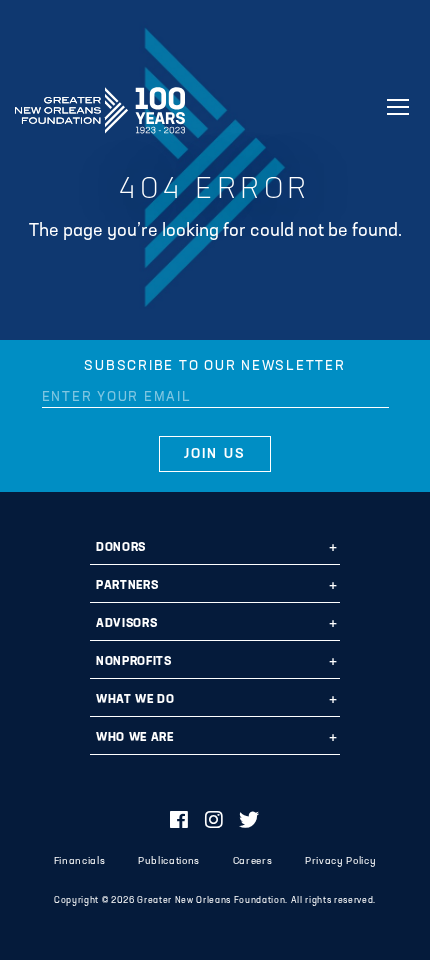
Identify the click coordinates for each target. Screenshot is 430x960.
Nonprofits (134, 662)
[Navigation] (398, 107)
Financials (80, 861)
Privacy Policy (340, 861)
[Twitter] (249, 822)
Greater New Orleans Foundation (100, 104)
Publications (169, 861)
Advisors (126, 624)
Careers (253, 861)
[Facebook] (179, 822)
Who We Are (135, 738)
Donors (121, 548)
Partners (127, 586)
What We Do (135, 700)
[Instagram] (214, 822)
